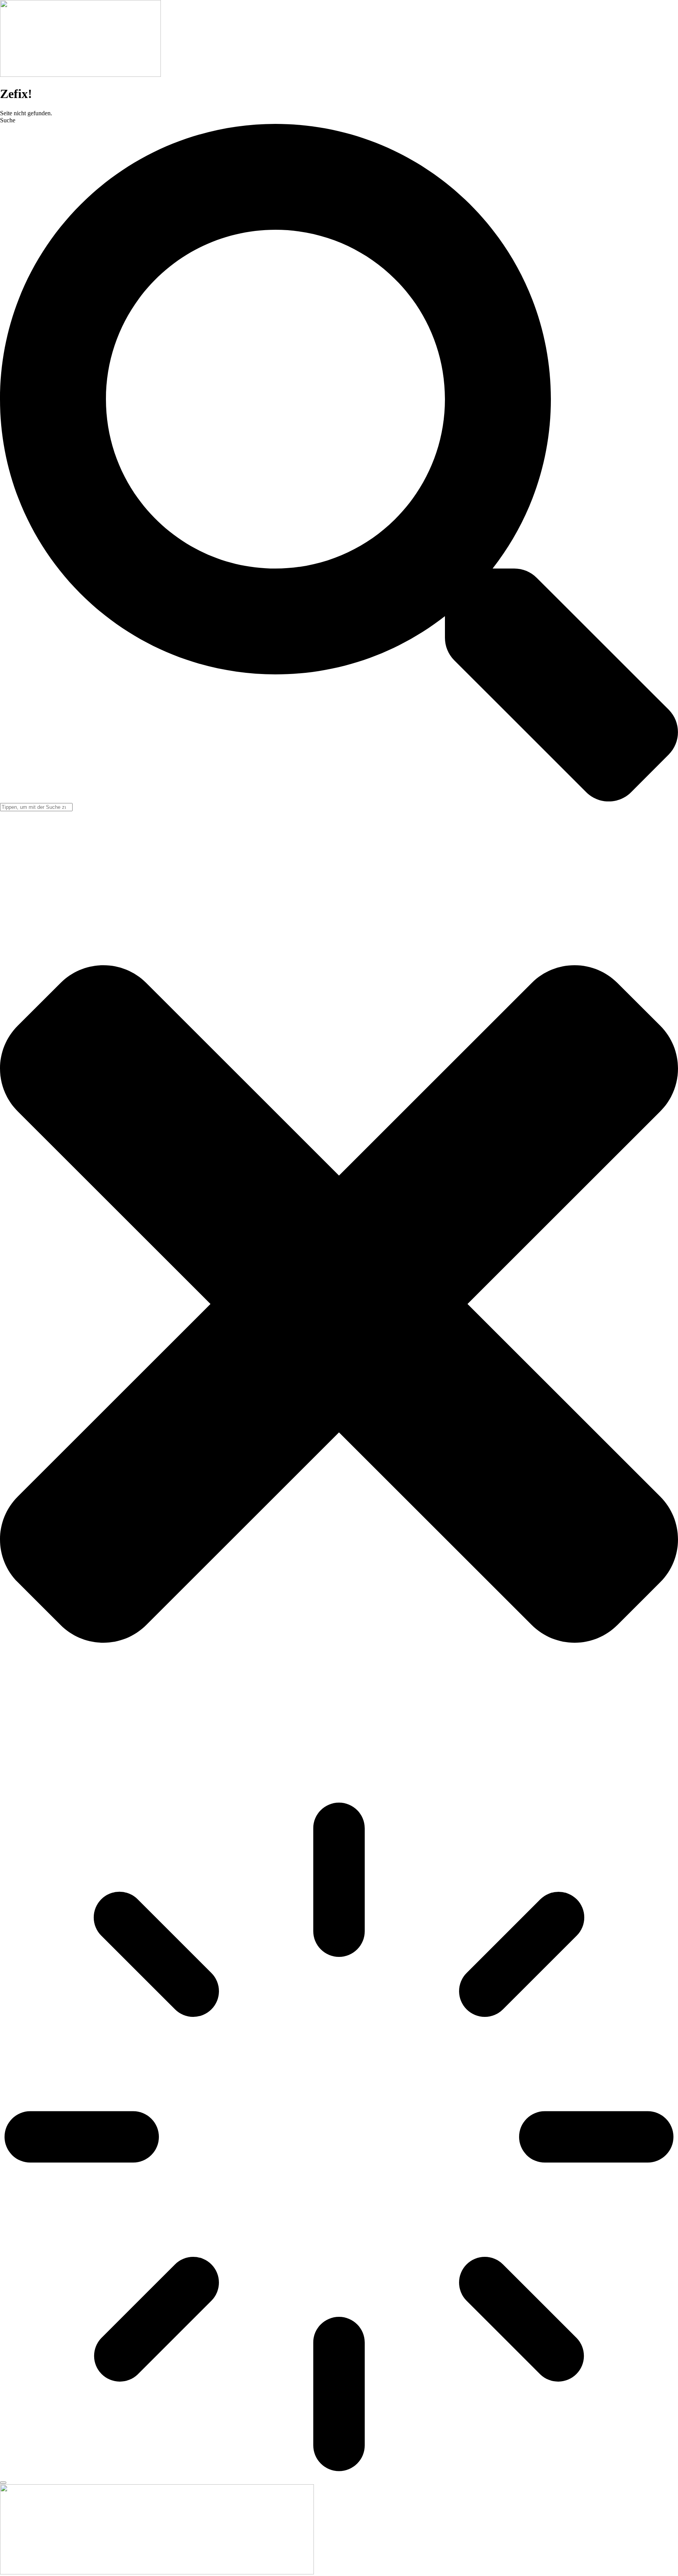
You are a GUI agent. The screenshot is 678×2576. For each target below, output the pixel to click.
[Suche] (3, 2483)
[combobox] (36, 807)
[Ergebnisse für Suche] (339, 2138)
